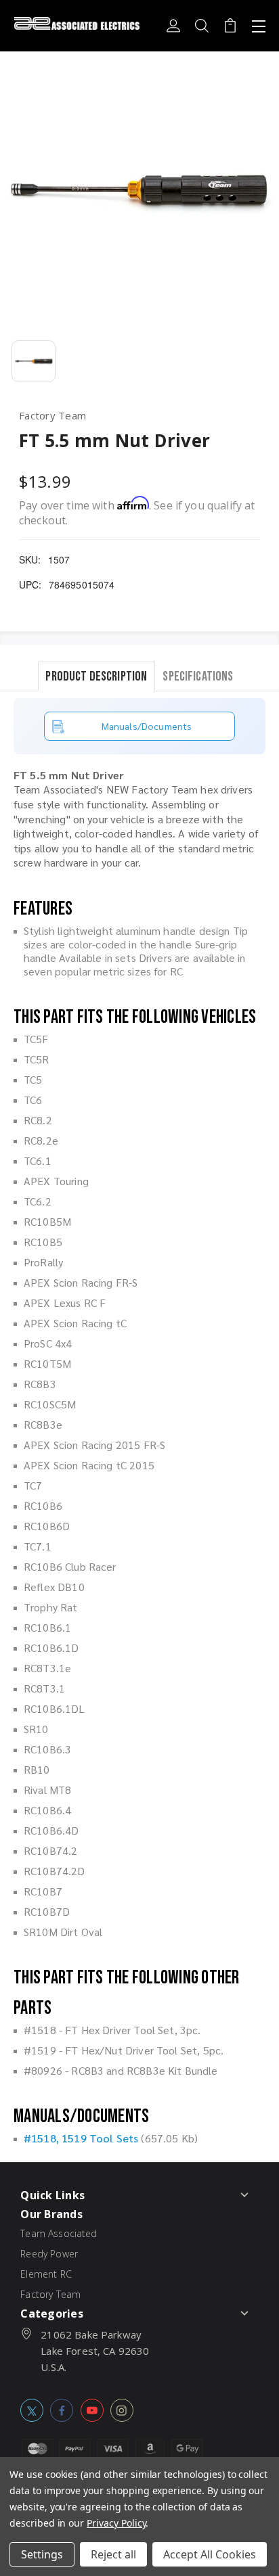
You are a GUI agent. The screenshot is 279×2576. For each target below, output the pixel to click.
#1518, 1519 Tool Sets (81, 2138)
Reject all (113, 2554)
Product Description (96, 676)
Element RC (46, 2274)
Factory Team (50, 2294)
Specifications (198, 676)
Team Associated (59, 2233)
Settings (42, 2554)
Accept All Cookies (210, 2554)
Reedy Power (49, 2254)
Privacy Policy (116, 2523)
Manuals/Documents (147, 726)
